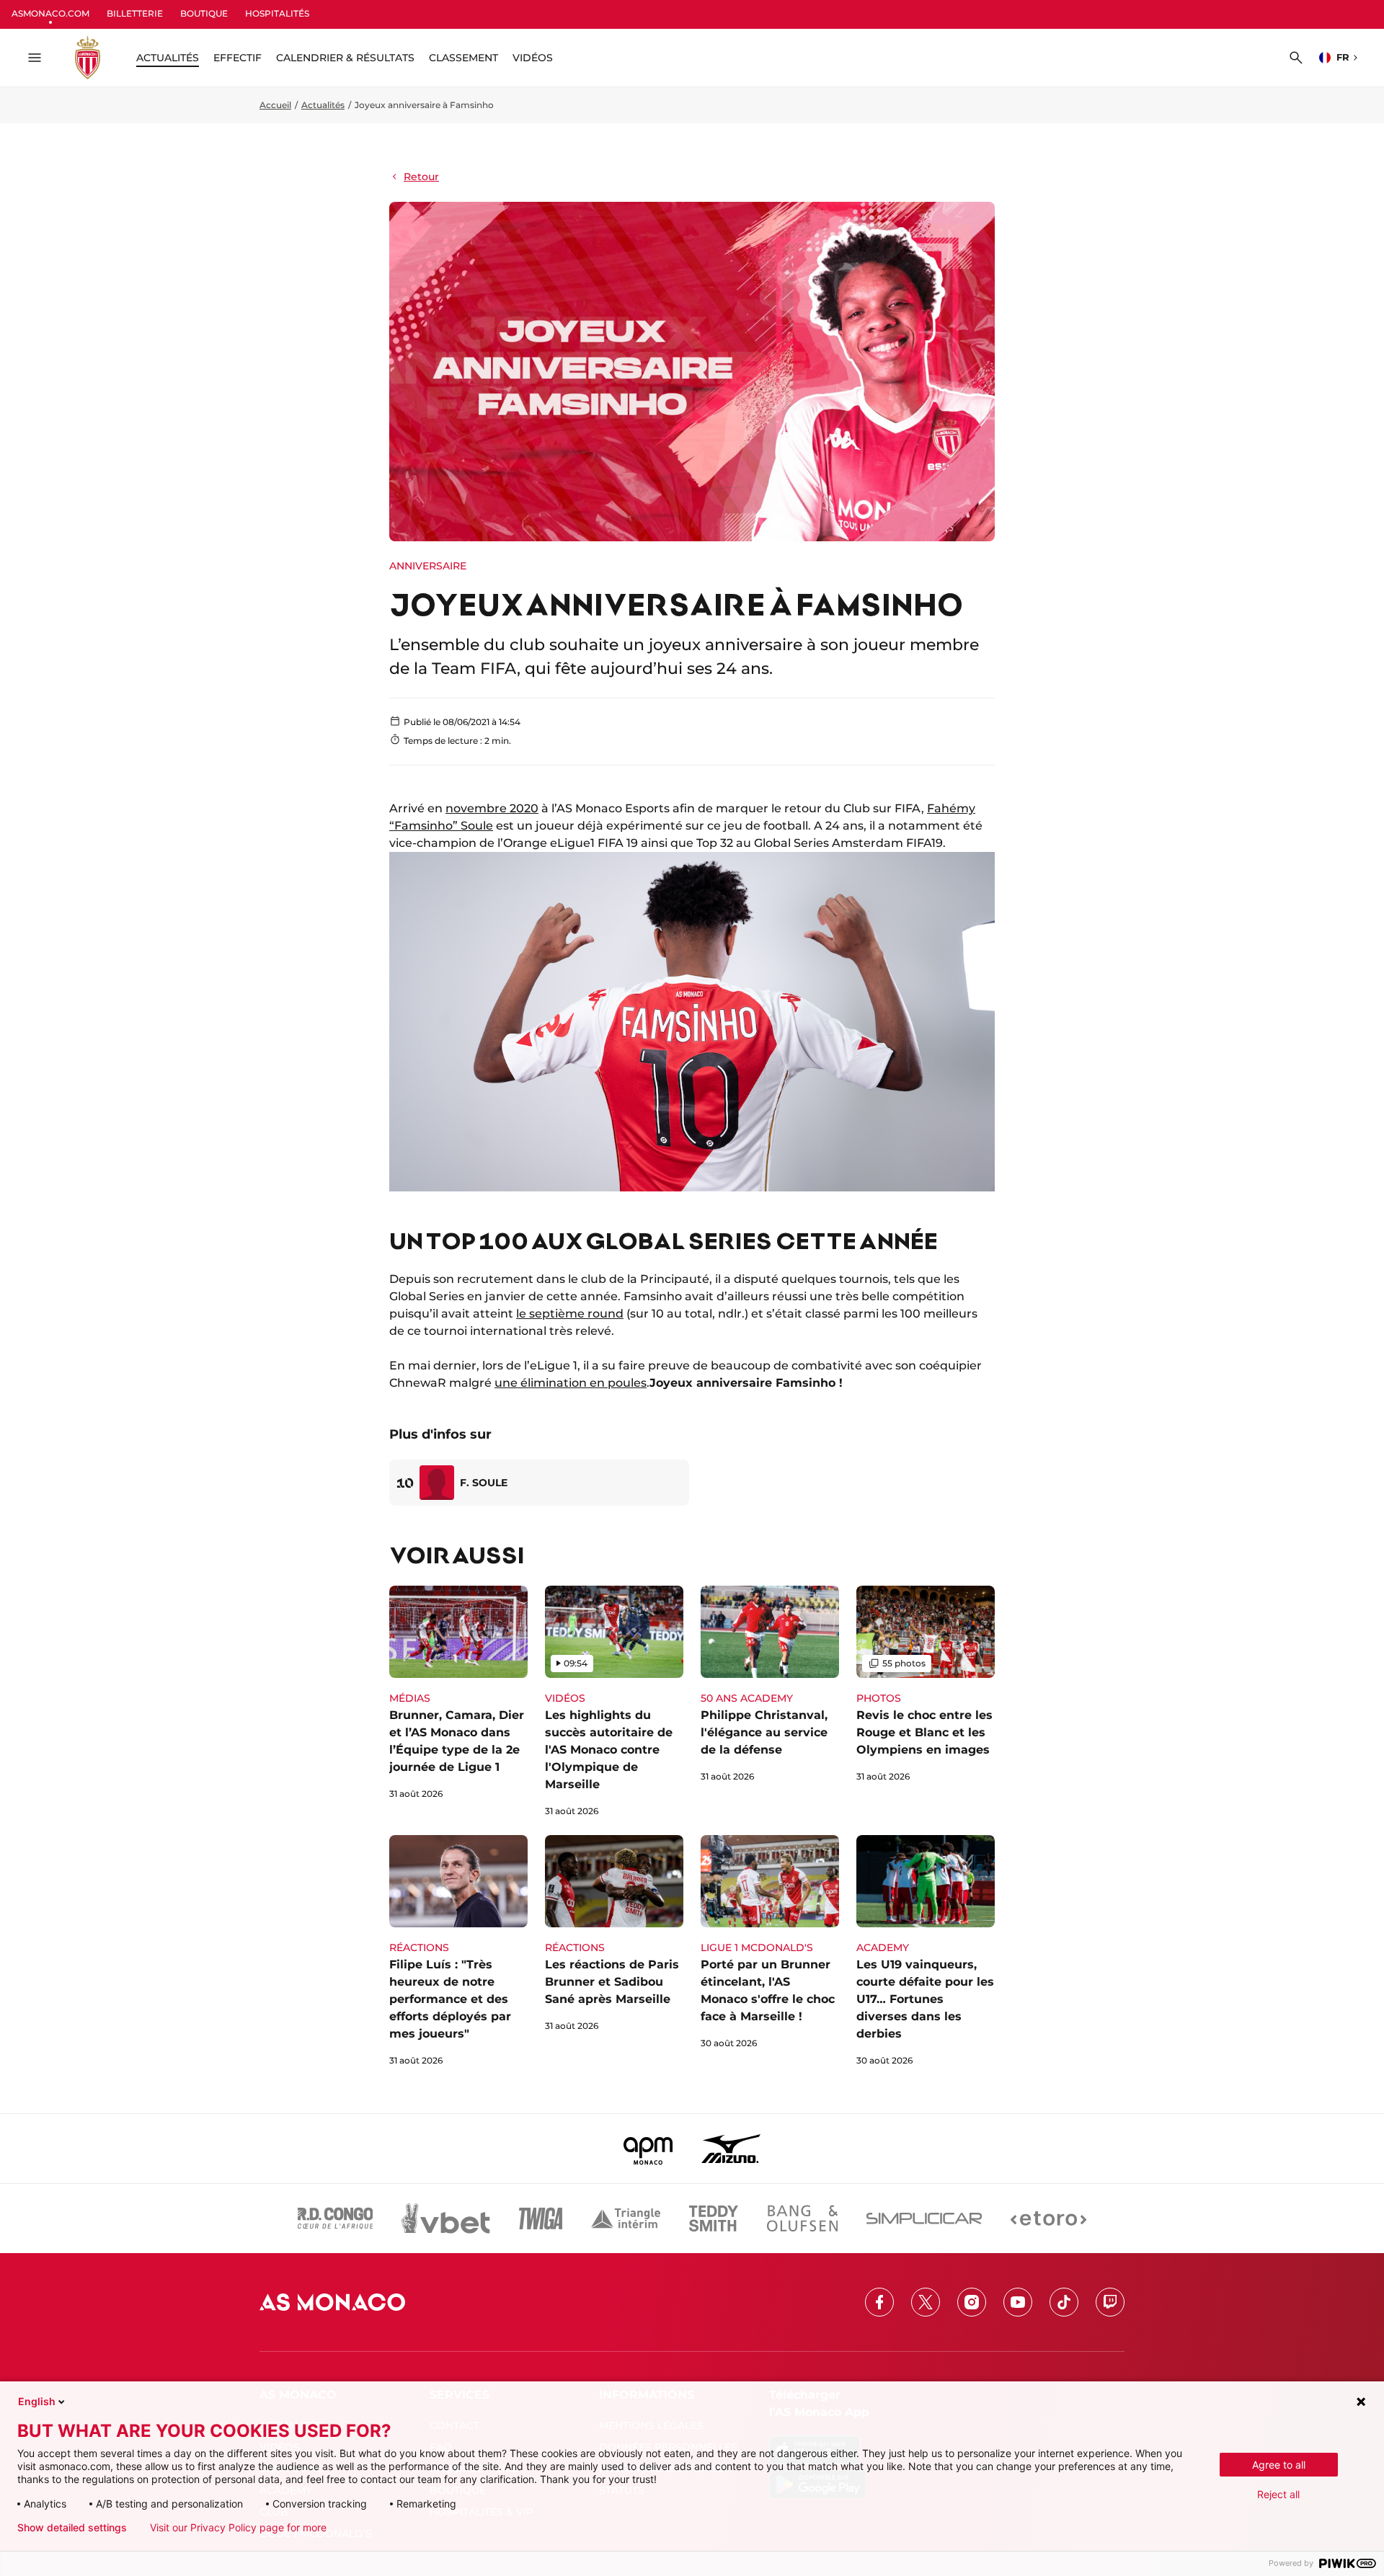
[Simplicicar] (924, 2219)
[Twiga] (541, 2219)
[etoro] (1048, 2219)
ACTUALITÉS (168, 58)
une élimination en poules (571, 1383)
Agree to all (1279, 2465)
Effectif (238, 58)
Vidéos (533, 58)
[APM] (648, 2149)
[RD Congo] (336, 2219)
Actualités (323, 105)
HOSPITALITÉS (277, 13)
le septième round (570, 1314)
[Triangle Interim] (626, 2219)
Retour (421, 177)
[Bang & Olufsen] (802, 2219)
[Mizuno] (731, 2149)
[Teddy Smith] (714, 2219)
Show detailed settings (72, 2528)
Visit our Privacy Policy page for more (238, 2528)
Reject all (1278, 2494)
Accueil (275, 105)
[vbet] (445, 2219)
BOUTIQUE (204, 13)
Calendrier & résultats (345, 58)
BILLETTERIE (135, 13)
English (37, 2401)
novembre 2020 (492, 808)
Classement (463, 58)
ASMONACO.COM (50, 13)
